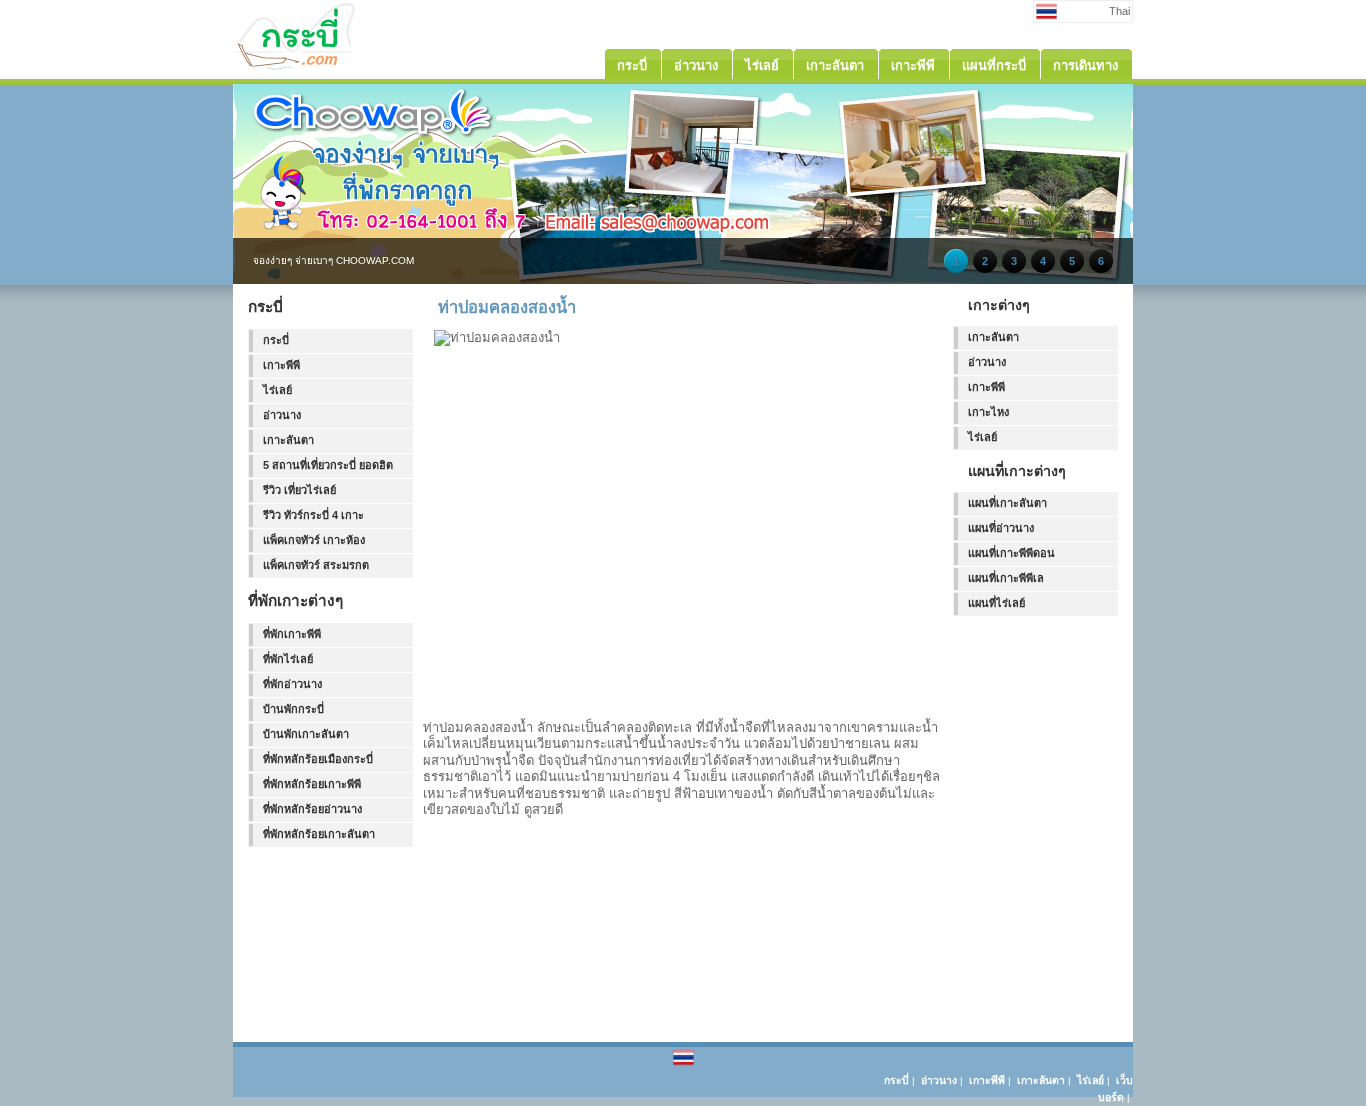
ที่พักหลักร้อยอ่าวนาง (312, 809)
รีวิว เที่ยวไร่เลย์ (299, 490)
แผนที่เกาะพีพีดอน (1011, 553)
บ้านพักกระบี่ (293, 709)
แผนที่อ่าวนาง (1001, 528)
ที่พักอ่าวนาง (292, 684)
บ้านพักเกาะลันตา (306, 734)
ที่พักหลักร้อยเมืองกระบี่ (318, 759)
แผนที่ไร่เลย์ (996, 603)
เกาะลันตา (288, 440)
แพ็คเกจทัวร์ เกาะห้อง (314, 540)
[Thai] (683, 1064)
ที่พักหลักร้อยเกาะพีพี (312, 784)
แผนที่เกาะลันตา (1007, 503)
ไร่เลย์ (277, 390)
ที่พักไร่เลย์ (288, 659)
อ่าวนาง (282, 415)
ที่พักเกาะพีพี (292, 634)
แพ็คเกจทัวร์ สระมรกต (316, 565)
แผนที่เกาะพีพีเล (1006, 578)
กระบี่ (276, 340)
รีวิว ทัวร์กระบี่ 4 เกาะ (313, 515)
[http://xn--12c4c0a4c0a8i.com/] (333, 66)
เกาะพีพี (281, 365)
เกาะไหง (988, 412)
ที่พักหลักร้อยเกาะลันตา (319, 834)
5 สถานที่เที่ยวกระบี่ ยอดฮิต (328, 465)
